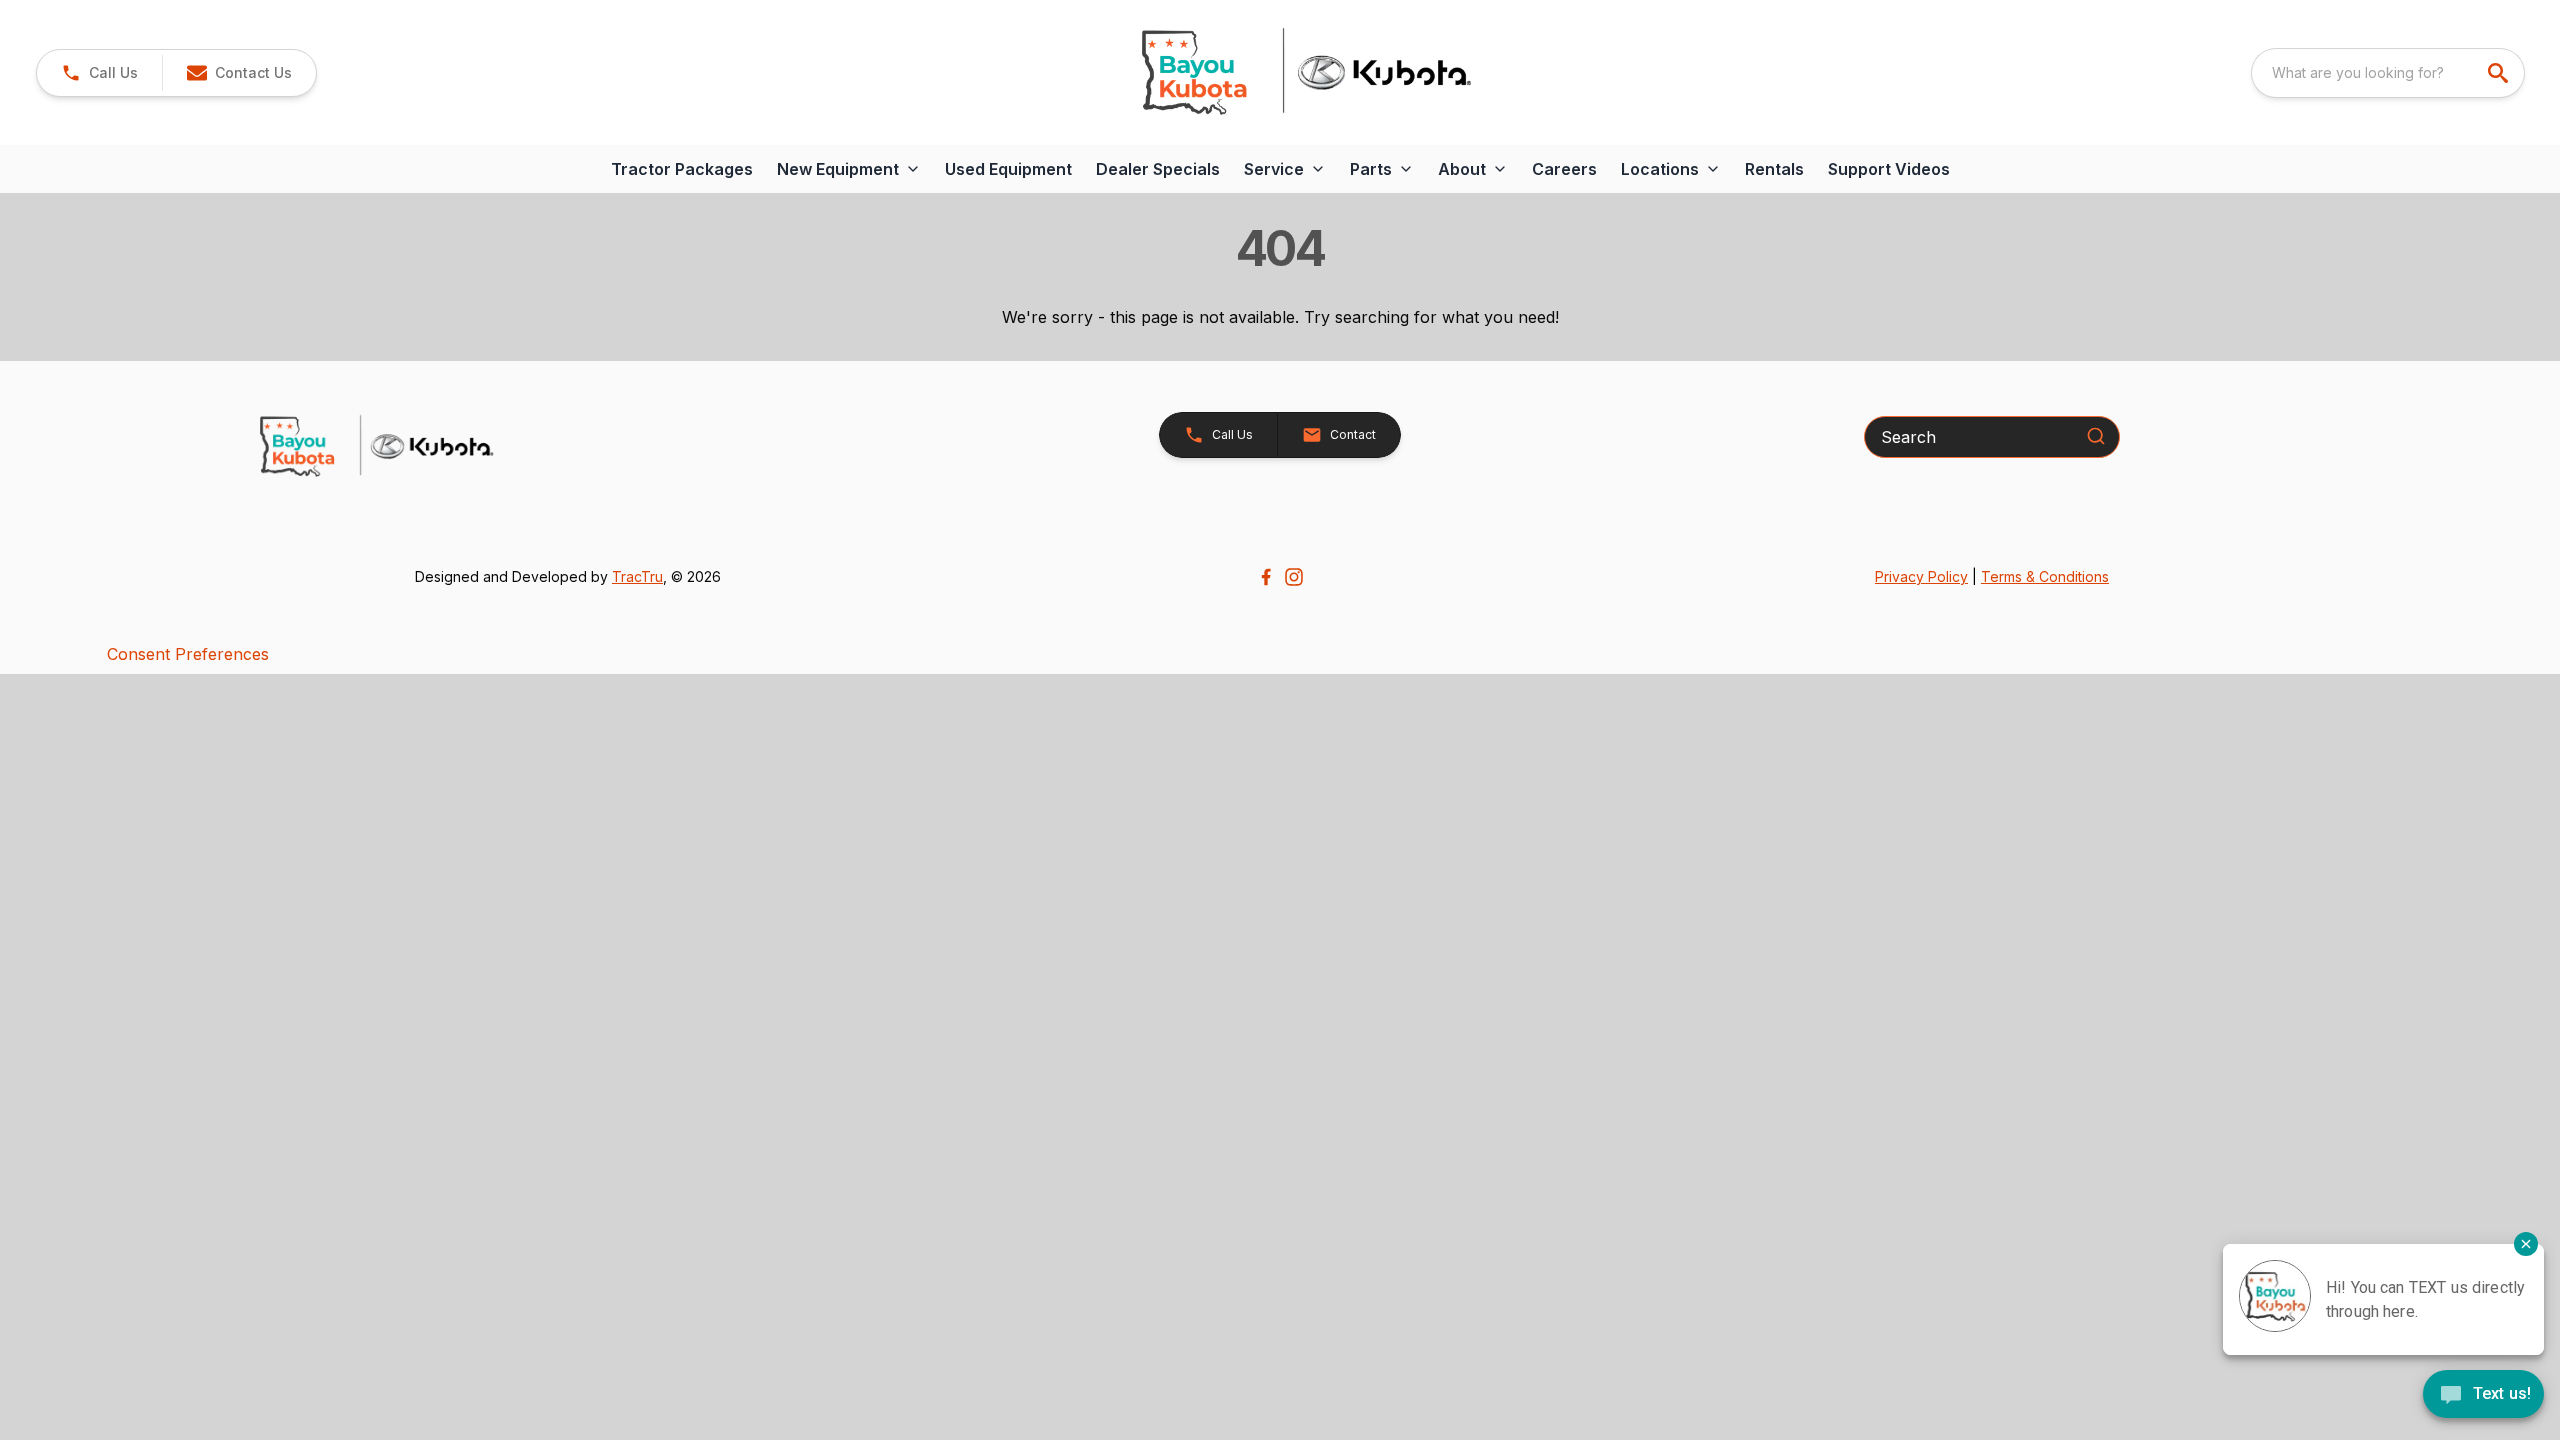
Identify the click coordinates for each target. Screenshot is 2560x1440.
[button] (99, 73)
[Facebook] (1266, 577)
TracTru (637, 576)
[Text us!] (2483, 1396)
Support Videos (1889, 169)
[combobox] (2388, 73)
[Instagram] (1294, 577)
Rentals (1774, 169)
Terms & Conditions (2045, 576)
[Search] (2096, 436)
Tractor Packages (682, 169)
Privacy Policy (1921, 576)
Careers (1564, 169)
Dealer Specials (1158, 169)
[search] (2500, 73)
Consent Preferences (188, 654)
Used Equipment (1008, 169)
